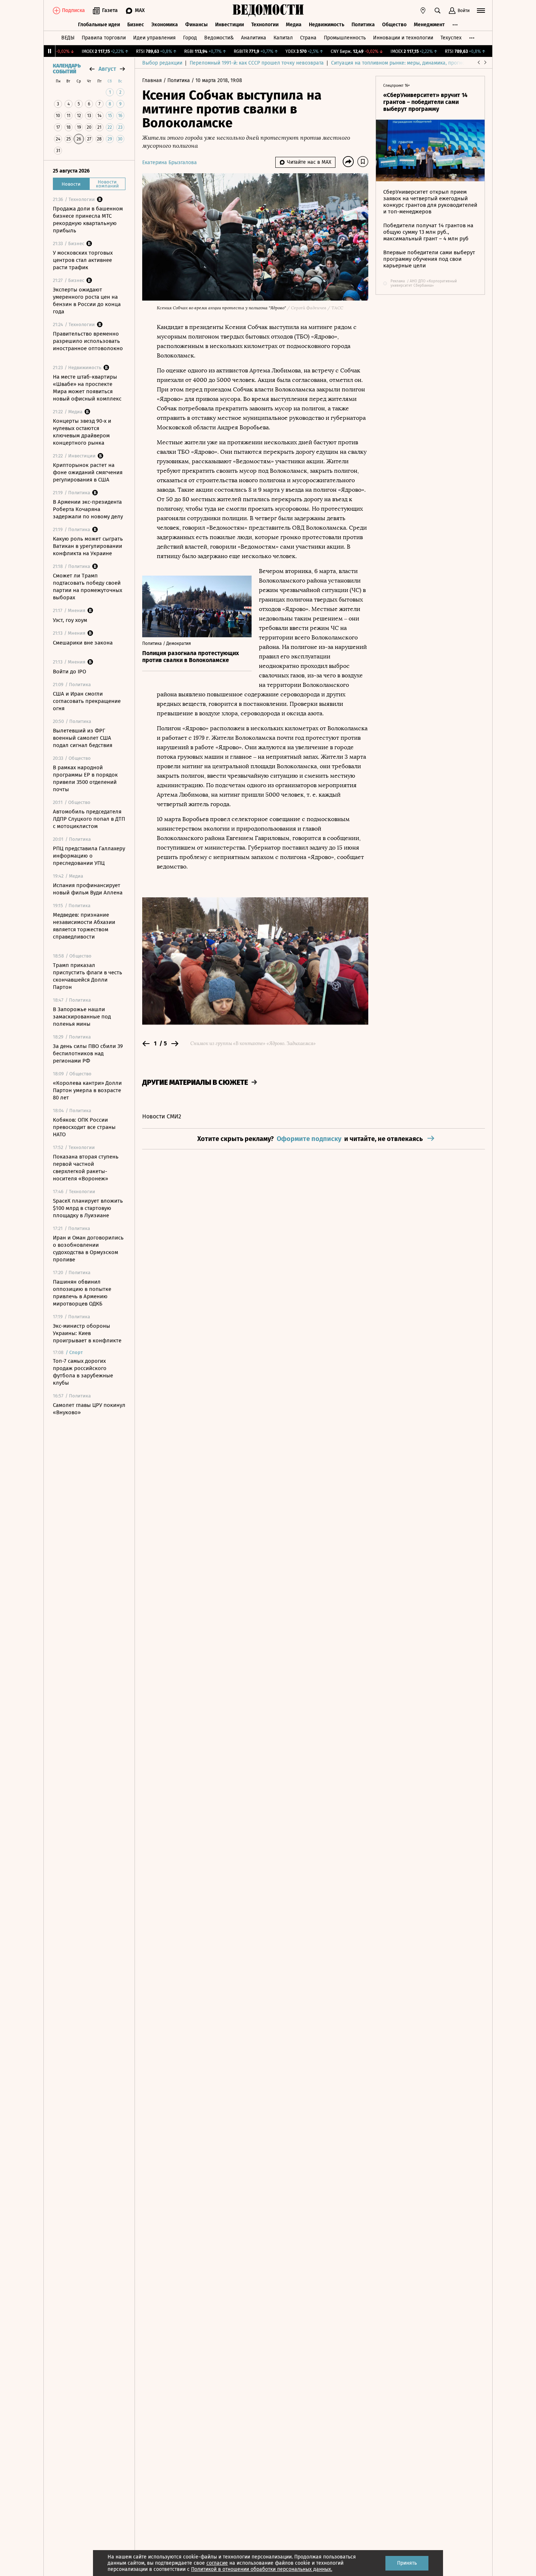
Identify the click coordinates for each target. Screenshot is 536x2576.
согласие (217, 2563)
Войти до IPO (69, 672)
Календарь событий (67, 69)
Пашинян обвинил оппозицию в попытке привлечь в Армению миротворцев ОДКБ (82, 1293)
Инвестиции (230, 25)
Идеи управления (154, 38)
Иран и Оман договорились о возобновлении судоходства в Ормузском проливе (88, 1249)
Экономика (165, 25)
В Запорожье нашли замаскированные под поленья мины (82, 1017)
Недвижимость (327, 25)
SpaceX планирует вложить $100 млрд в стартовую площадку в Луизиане (88, 1208)
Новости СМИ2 (162, 1116)
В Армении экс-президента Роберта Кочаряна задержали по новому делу (88, 509)
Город (190, 38)
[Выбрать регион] (423, 11)
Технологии (265, 25)
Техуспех (451, 38)
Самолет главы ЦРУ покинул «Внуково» (89, 1409)
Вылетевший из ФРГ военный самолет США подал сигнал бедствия (83, 738)
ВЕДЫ (68, 38)
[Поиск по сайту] (438, 11)
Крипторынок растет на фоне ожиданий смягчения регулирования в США (88, 472)
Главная (153, 80)
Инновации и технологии (403, 38)
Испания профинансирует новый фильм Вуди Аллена (88, 889)
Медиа (294, 25)
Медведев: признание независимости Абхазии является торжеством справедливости (84, 926)
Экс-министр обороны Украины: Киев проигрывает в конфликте (87, 1333)
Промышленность (345, 38)
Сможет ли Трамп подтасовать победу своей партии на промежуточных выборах (88, 587)
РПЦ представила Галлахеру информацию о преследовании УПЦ (89, 856)
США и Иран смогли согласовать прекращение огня (87, 701)
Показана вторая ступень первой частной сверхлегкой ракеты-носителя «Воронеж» (86, 1168)
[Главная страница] (268, 11)
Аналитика (254, 38)
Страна (308, 38)
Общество (394, 25)
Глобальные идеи (99, 25)
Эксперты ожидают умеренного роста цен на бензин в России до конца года (87, 301)
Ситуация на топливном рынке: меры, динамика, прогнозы (401, 63)
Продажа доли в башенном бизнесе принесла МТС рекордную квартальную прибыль (88, 220)
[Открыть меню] (481, 11)
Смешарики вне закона (83, 643)
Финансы (197, 25)
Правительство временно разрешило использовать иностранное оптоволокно (88, 341)
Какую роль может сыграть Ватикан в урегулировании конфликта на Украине (88, 546)
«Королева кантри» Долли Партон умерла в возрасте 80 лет (87, 1090)
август (107, 69)
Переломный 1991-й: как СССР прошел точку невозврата (257, 63)
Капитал (283, 38)
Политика (363, 25)
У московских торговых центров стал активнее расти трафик (83, 260)
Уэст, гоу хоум (70, 620)
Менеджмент (429, 25)
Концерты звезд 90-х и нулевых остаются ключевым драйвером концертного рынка (82, 432)
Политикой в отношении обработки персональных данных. (262, 2569)
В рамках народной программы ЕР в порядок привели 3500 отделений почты (85, 778)
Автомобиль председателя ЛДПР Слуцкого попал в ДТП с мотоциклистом (89, 819)
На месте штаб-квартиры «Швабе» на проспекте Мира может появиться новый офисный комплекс (87, 388)
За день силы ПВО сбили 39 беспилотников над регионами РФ (88, 1053)
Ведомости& (219, 38)
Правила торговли (104, 38)
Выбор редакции (162, 63)
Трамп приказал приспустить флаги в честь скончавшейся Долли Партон (88, 976)
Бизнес (136, 25)
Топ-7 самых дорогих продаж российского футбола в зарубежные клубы (83, 1372)
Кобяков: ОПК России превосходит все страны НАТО (84, 1127)
